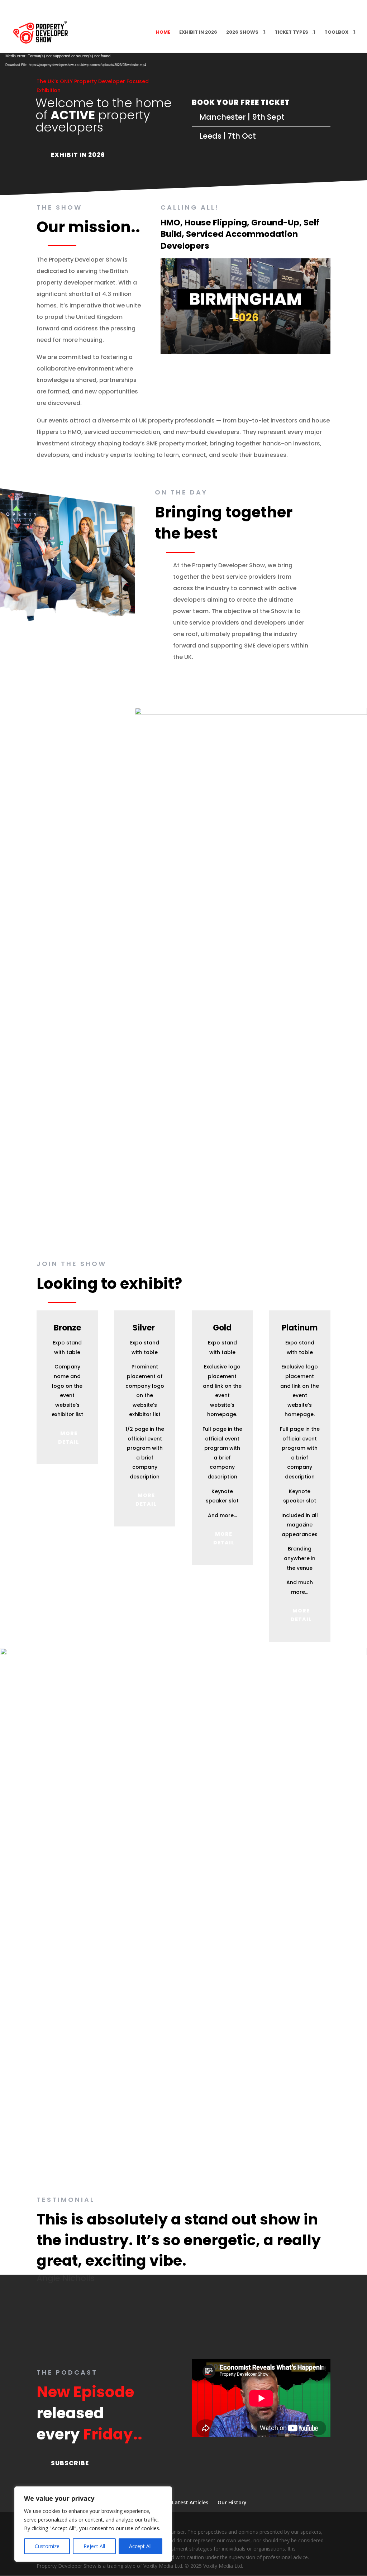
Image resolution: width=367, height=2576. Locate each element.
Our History (232, 2502)
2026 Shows (242, 33)
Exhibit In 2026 (78, 155)
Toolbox (336, 33)
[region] (93, 2524)
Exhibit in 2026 (198, 33)
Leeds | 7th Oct (228, 136)
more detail (69, 1438)
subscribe (70, 2463)
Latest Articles (190, 2502)
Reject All (94, 2546)
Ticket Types (291, 33)
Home (163, 33)
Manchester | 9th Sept (242, 117)
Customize (47, 2546)
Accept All (140, 2546)
